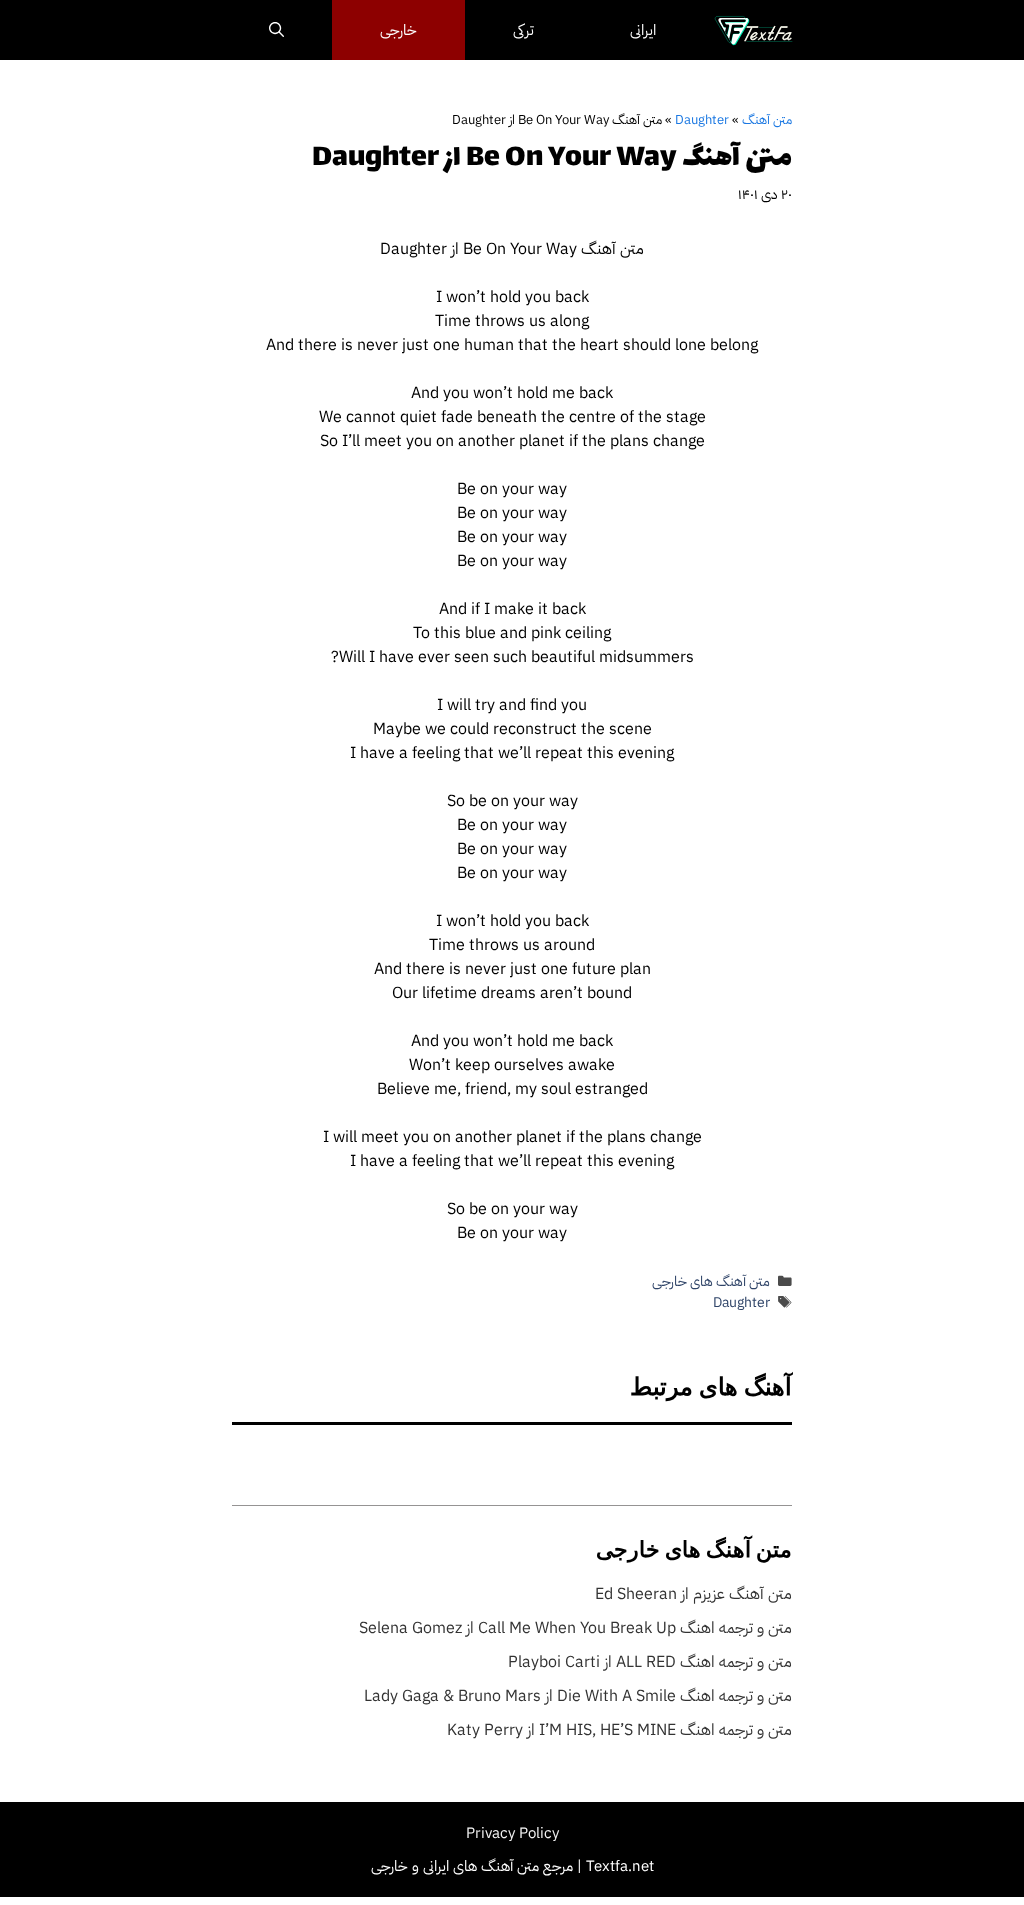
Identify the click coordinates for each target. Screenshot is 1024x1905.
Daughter (702, 119)
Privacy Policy (512, 1833)
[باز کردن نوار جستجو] (276, 30)
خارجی (398, 30)
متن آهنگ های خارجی (711, 1281)
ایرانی (643, 30)
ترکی (523, 30)
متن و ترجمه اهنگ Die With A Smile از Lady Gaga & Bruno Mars (578, 1696)
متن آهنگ (767, 119)
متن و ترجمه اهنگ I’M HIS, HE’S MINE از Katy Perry (619, 1730)
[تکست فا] (754, 30)
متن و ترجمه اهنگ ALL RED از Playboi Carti (650, 1662)
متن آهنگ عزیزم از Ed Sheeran (693, 1594)
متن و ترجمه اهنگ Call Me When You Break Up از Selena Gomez (575, 1628)
